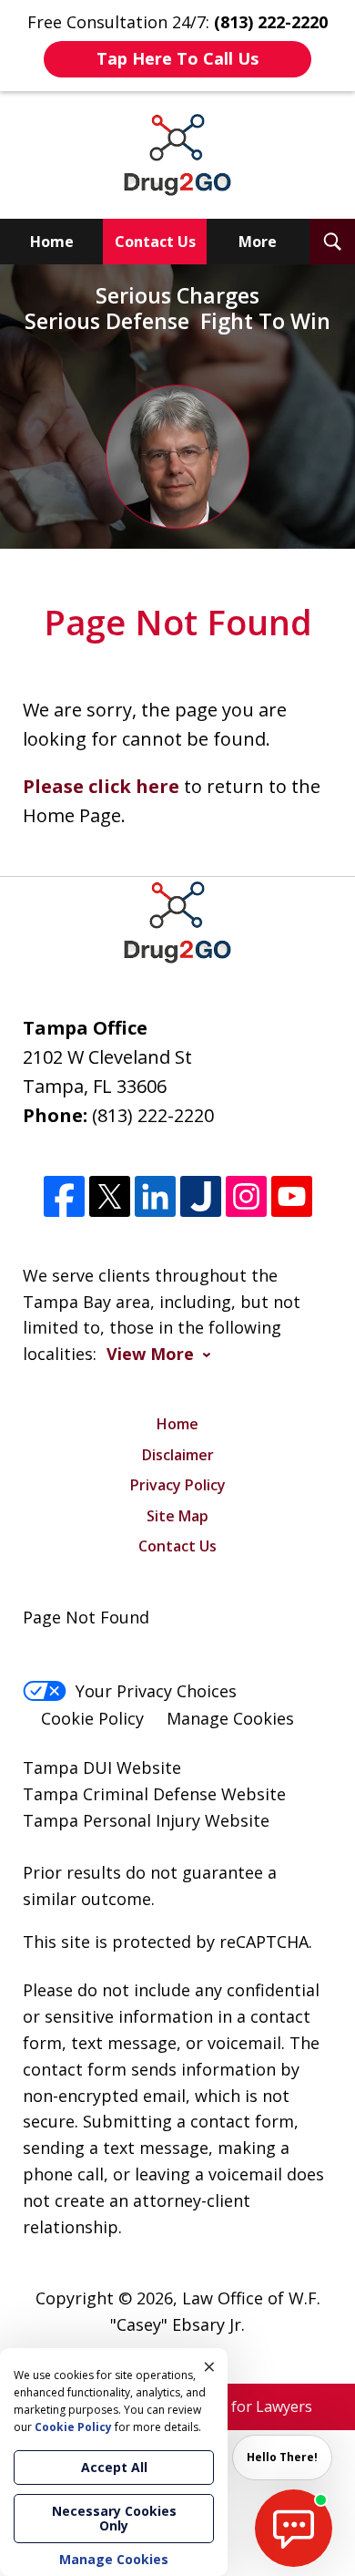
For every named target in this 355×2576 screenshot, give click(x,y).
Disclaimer (178, 1455)
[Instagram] (246, 1196)
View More (150, 1354)
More (258, 242)
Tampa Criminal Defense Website (154, 1794)
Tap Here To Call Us (177, 58)
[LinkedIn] (155, 1196)
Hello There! (282, 2457)
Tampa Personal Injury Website (146, 1820)
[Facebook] (64, 1196)
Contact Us (155, 242)
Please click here (101, 786)
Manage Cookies (230, 1718)
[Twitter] (110, 1196)
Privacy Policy (178, 1485)
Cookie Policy (92, 1718)
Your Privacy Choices (156, 1691)
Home (52, 242)
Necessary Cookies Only (114, 2518)
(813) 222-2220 (153, 1115)
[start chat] (294, 2528)
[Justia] (201, 1196)
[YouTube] (292, 1196)
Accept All (114, 2467)
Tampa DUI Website (102, 1767)
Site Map (177, 1516)
